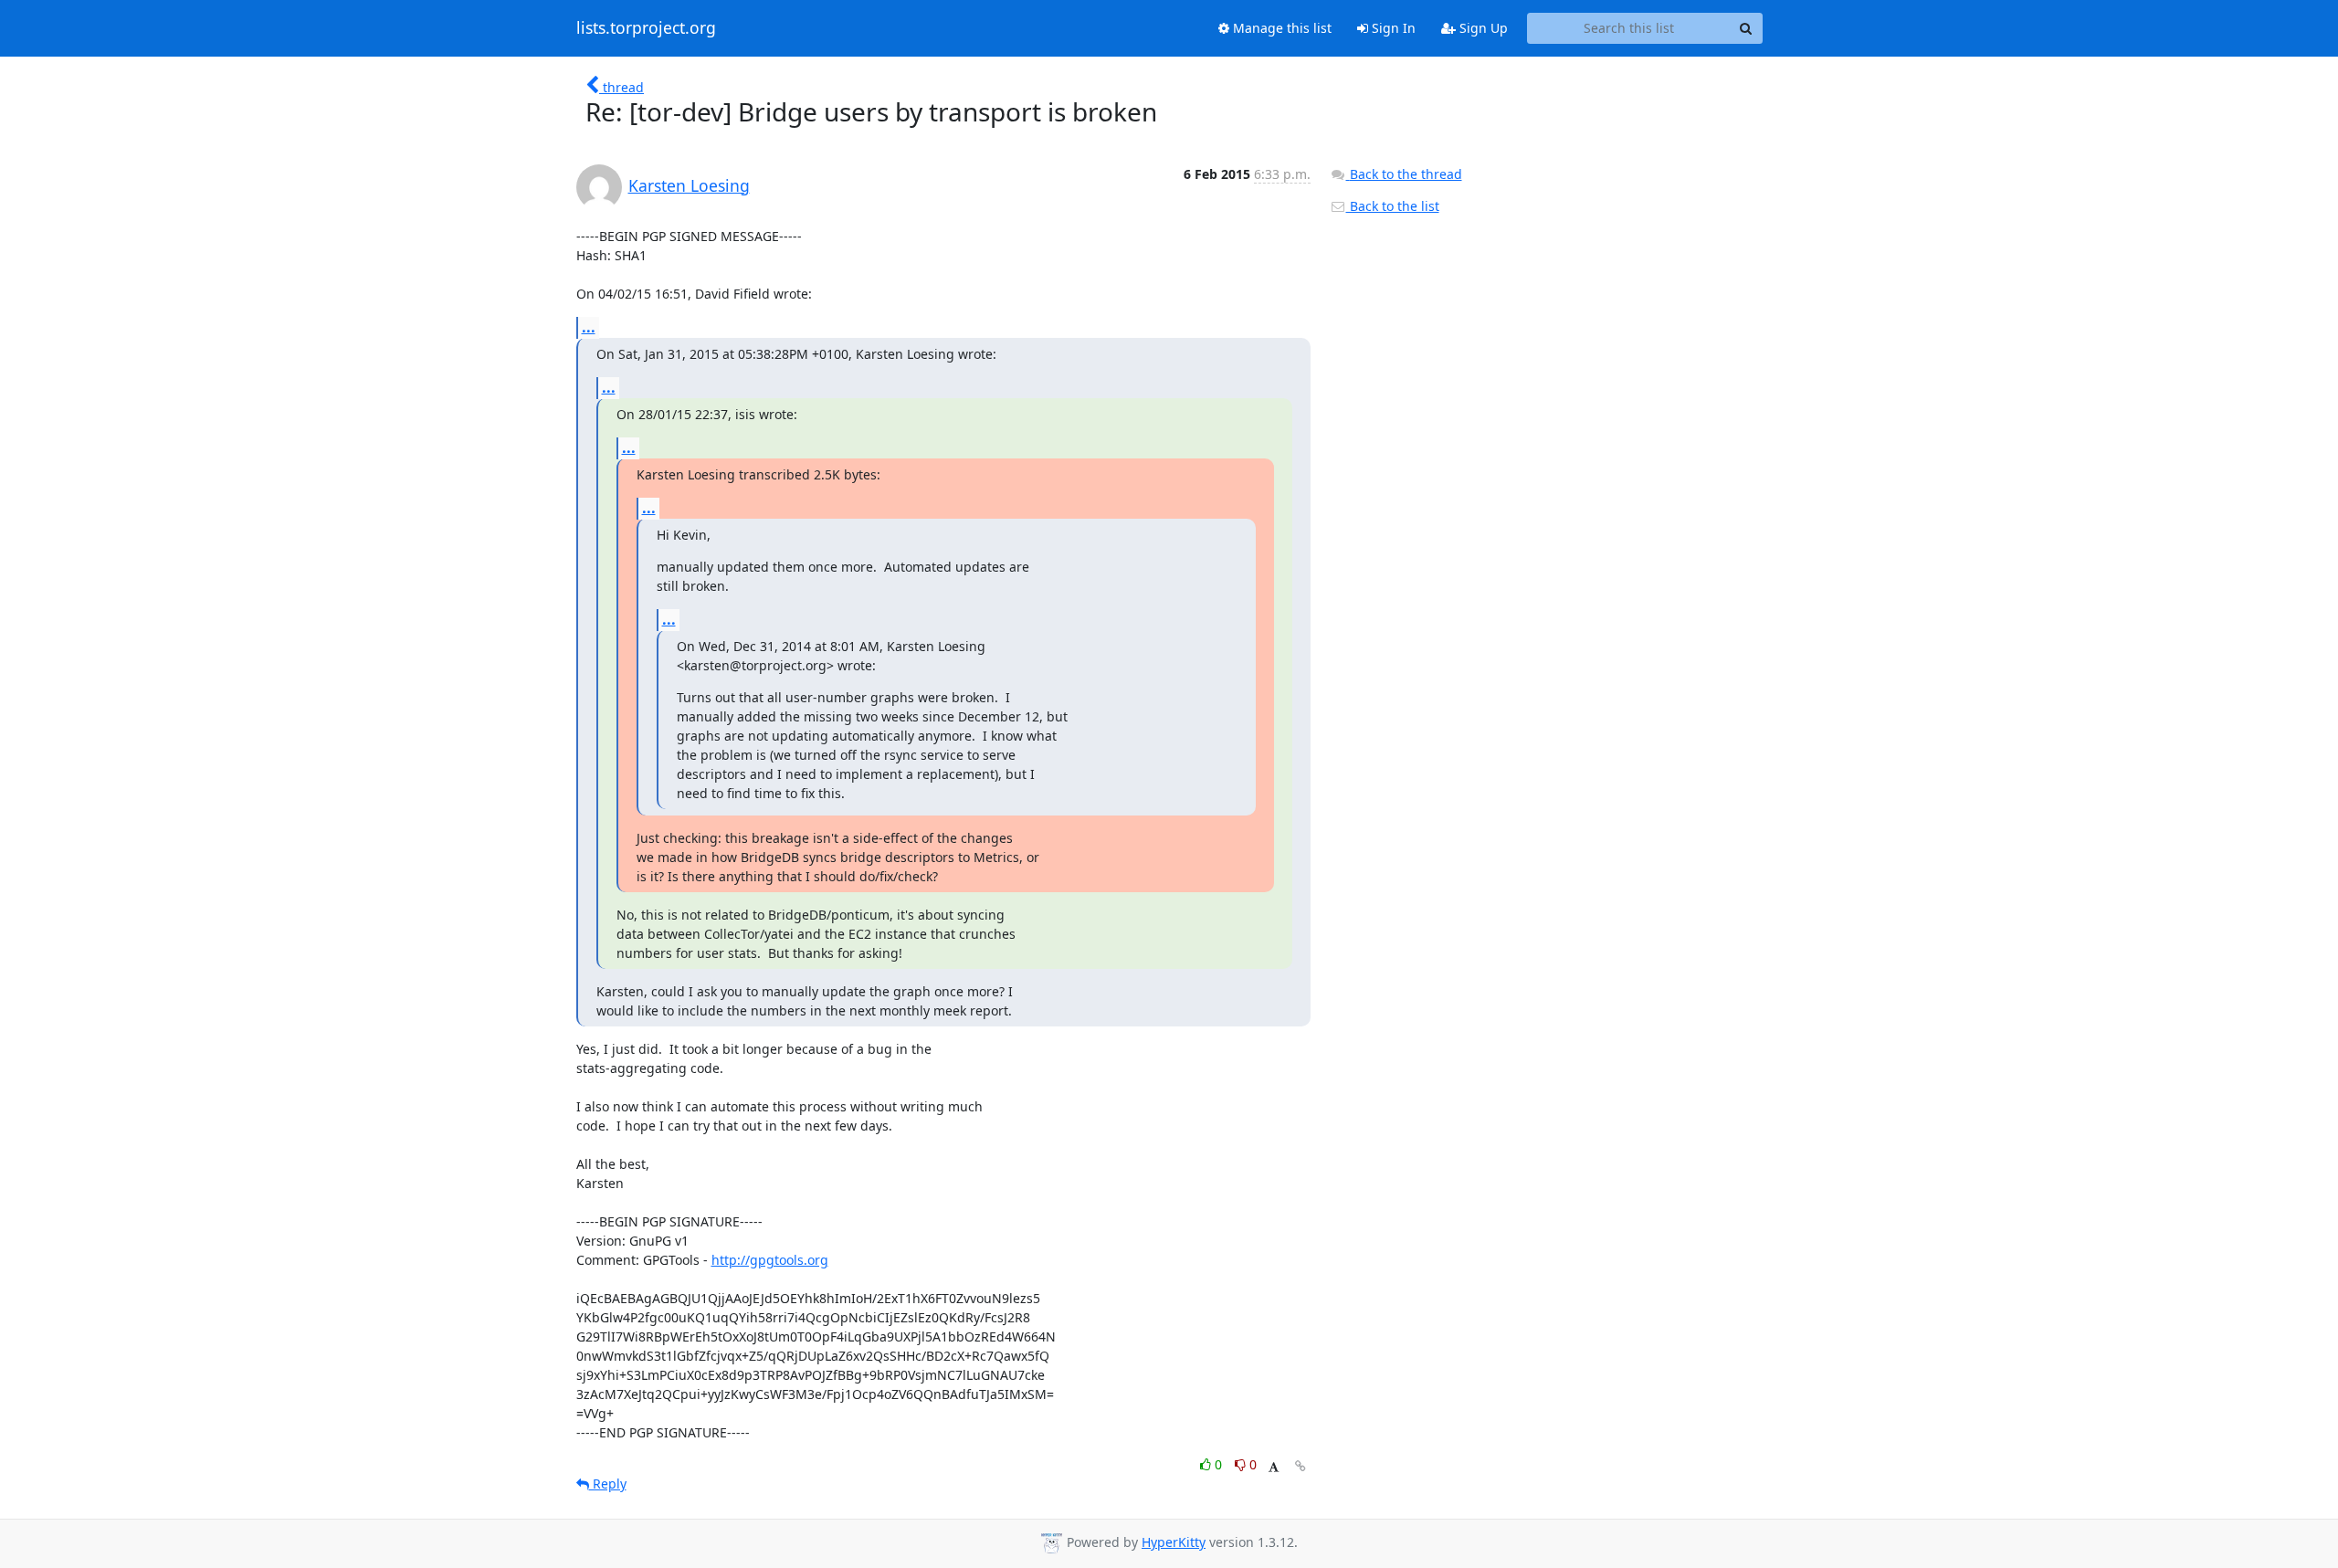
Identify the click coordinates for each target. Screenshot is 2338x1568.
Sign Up (1482, 28)
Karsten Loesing (689, 185)
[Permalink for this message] (1301, 1466)
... (589, 327)
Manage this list (1280, 28)
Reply (608, 1484)
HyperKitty (1174, 1542)
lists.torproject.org (646, 28)
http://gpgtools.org (770, 1260)
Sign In (1392, 28)
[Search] (1746, 28)
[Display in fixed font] (1274, 1467)
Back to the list (1393, 206)
